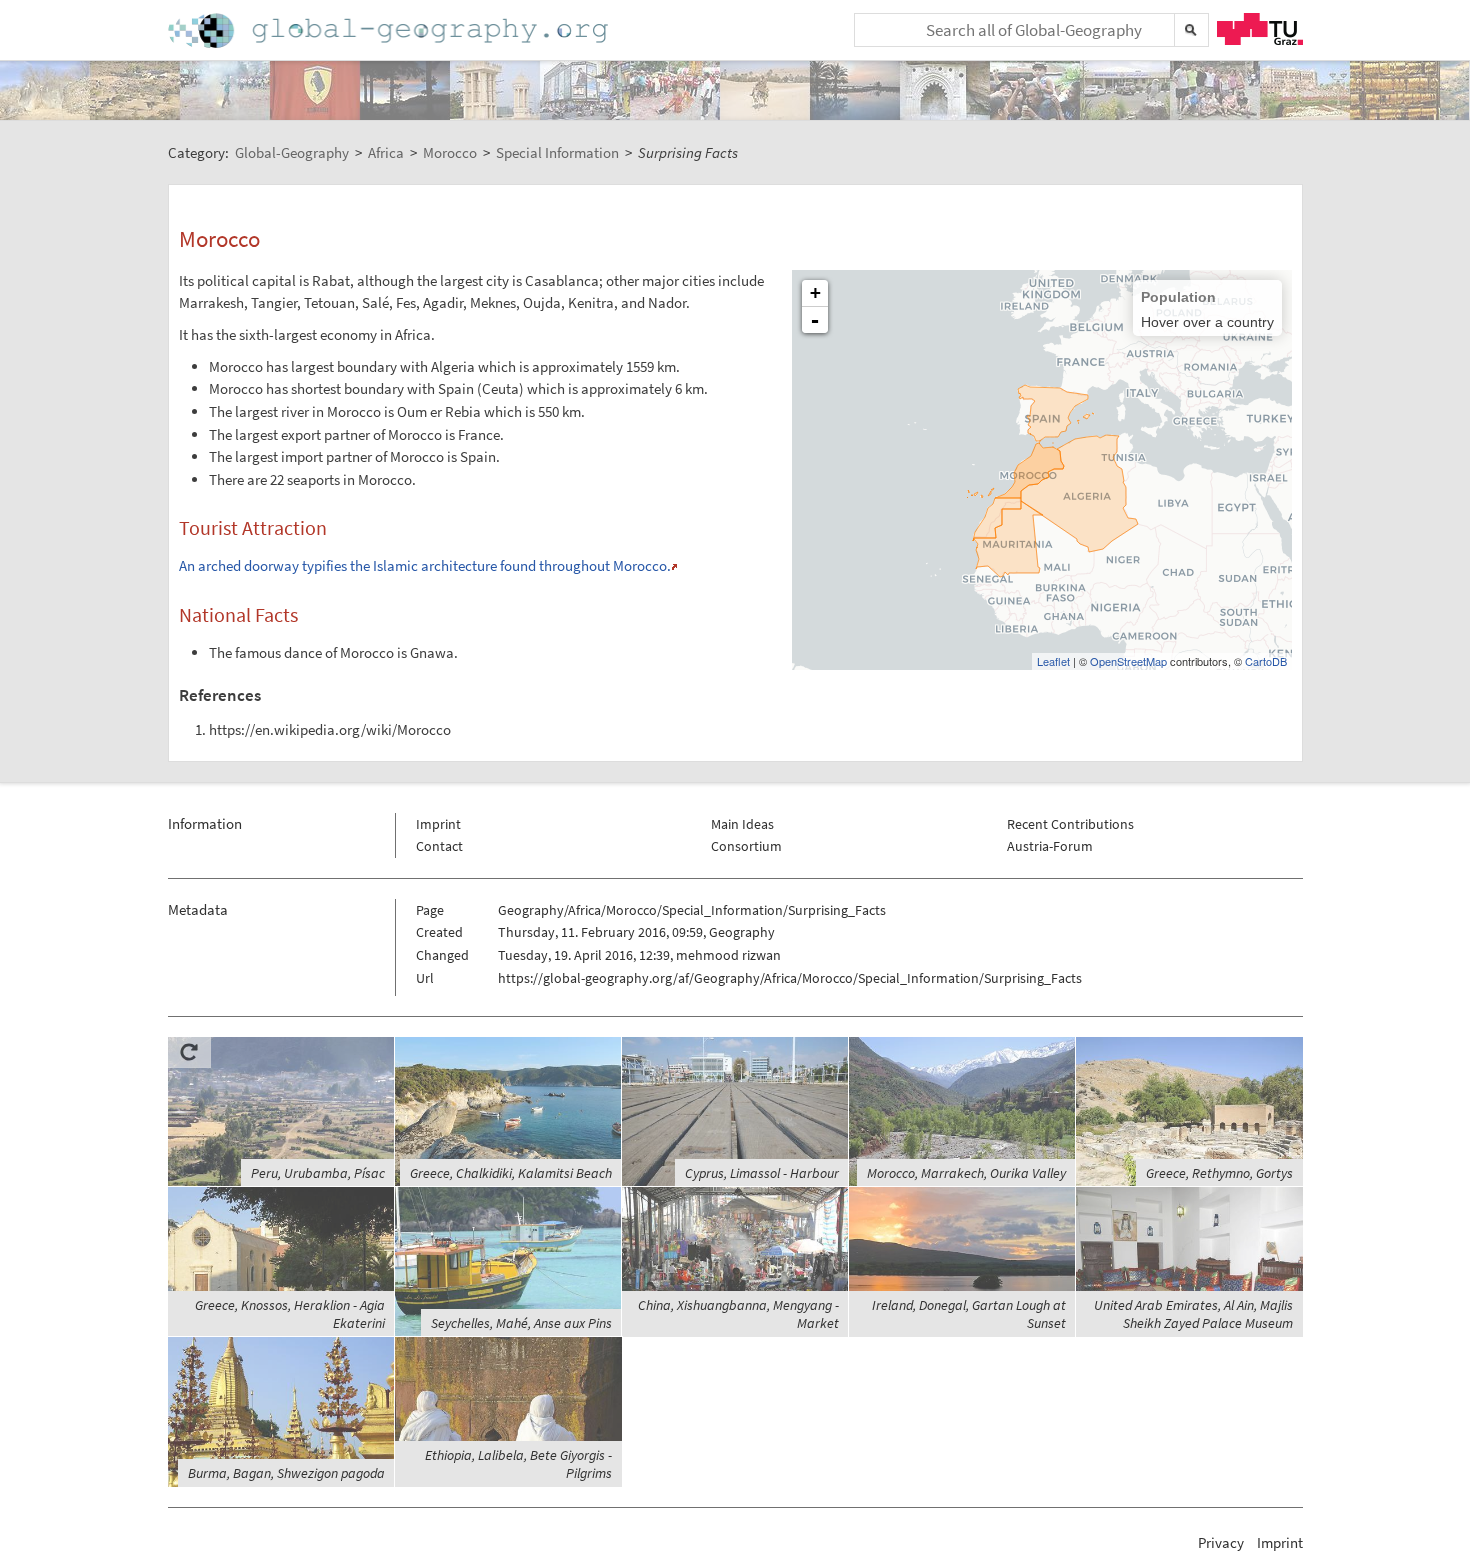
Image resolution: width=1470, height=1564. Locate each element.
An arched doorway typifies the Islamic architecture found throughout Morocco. (425, 565)
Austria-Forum (1050, 846)
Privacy (1221, 1542)
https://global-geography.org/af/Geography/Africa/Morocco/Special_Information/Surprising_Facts (790, 978)
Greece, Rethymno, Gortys (1219, 1173)
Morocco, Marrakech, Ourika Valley (966, 1173)
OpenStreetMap (1128, 661)
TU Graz (1260, 29)
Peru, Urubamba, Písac (318, 1173)
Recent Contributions (1070, 824)
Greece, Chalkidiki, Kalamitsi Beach (511, 1173)
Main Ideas (742, 824)
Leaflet (1053, 661)
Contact (439, 846)
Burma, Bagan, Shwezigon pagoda (286, 1473)
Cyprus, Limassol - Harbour (762, 1173)
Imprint (438, 824)
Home (390, 30)
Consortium (746, 846)
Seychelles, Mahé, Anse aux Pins (521, 1323)
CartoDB (1266, 661)
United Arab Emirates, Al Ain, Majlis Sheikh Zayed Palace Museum (1193, 1314)
